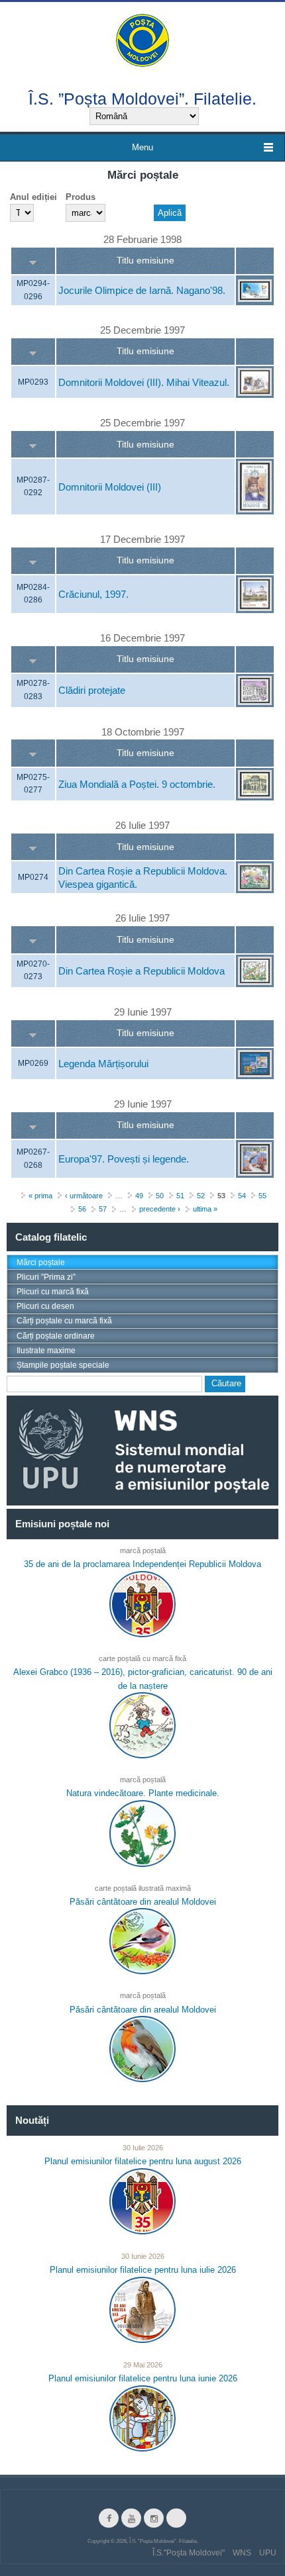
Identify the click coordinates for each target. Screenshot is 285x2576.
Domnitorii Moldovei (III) (110, 487)
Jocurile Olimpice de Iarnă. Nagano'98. (142, 291)
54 (242, 1196)
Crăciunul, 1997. (93, 594)
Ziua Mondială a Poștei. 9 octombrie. (137, 784)
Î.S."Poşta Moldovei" (189, 2553)
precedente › (160, 1210)
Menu (142, 147)
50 (160, 1196)
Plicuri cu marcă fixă (53, 1292)
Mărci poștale (41, 1263)
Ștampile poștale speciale (63, 1365)
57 (103, 1210)
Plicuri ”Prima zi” (46, 1277)
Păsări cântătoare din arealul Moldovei (143, 1902)
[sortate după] (33, 261)
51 (180, 1196)
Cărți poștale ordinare (56, 1336)
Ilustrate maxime (46, 1351)
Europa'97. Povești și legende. (124, 1160)
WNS (242, 2553)
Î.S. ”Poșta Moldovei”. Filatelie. (142, 98)
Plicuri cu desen (45, 1306)
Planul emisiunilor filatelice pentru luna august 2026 (143, 2161)
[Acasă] (142, 39)
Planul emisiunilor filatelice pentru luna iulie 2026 (143, 2270)
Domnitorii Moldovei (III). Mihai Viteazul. (144, 382)
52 (201, 1196)
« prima (40, 1196)
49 (139, 1196)
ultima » (205, 1210)
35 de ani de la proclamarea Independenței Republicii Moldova (142, 1564)
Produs (81, 197)
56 (82, 1210)
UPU (268, 2553)
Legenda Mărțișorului (103, 1064)
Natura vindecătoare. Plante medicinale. (143, 1793)
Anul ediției (33, 197)
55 (262, 1196)
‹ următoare (84, 1196)
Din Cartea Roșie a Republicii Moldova (142, 971)
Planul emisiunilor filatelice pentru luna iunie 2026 (143, 2378)
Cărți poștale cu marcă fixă (64, 1321)
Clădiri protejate (92, 691)
